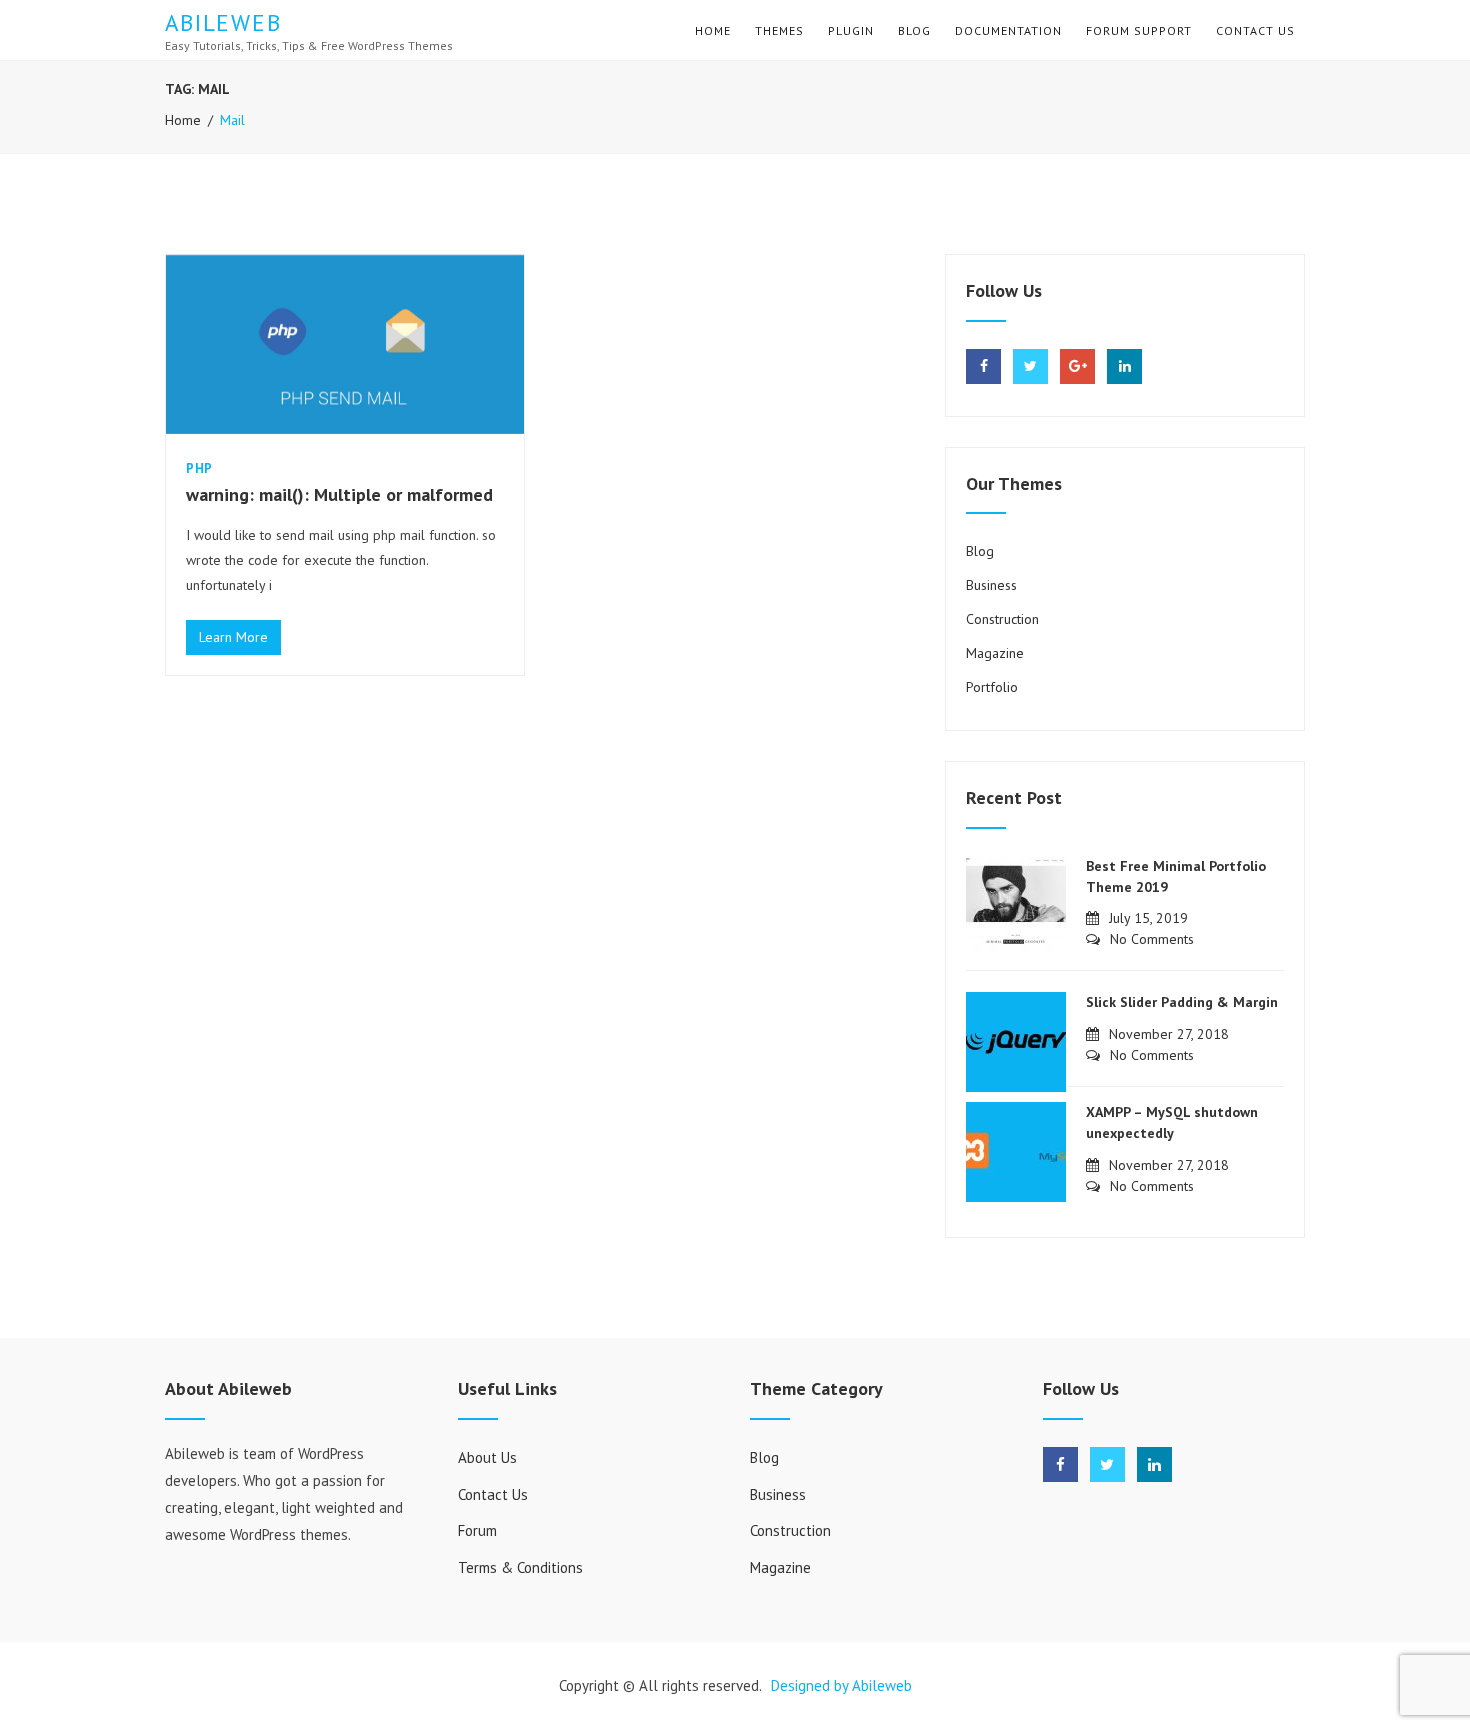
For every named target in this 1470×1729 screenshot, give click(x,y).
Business (991, 585)
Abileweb (223, 22)
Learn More (240, 636)
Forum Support (1139, 30)
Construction (1002, 619)
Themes (779, 30)
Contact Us (1255, 30)
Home (713, 30)
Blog (914, 30)
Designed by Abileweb (841, 1685)
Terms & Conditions (520, 1567)
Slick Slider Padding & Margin (1182, 1002)
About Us (487, 1457)
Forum (477, 1530)
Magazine (995, 653)
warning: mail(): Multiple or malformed (339, 494)
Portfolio (992, 687)
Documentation (1008, 30)
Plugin (851, 30)
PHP (199, 468)
